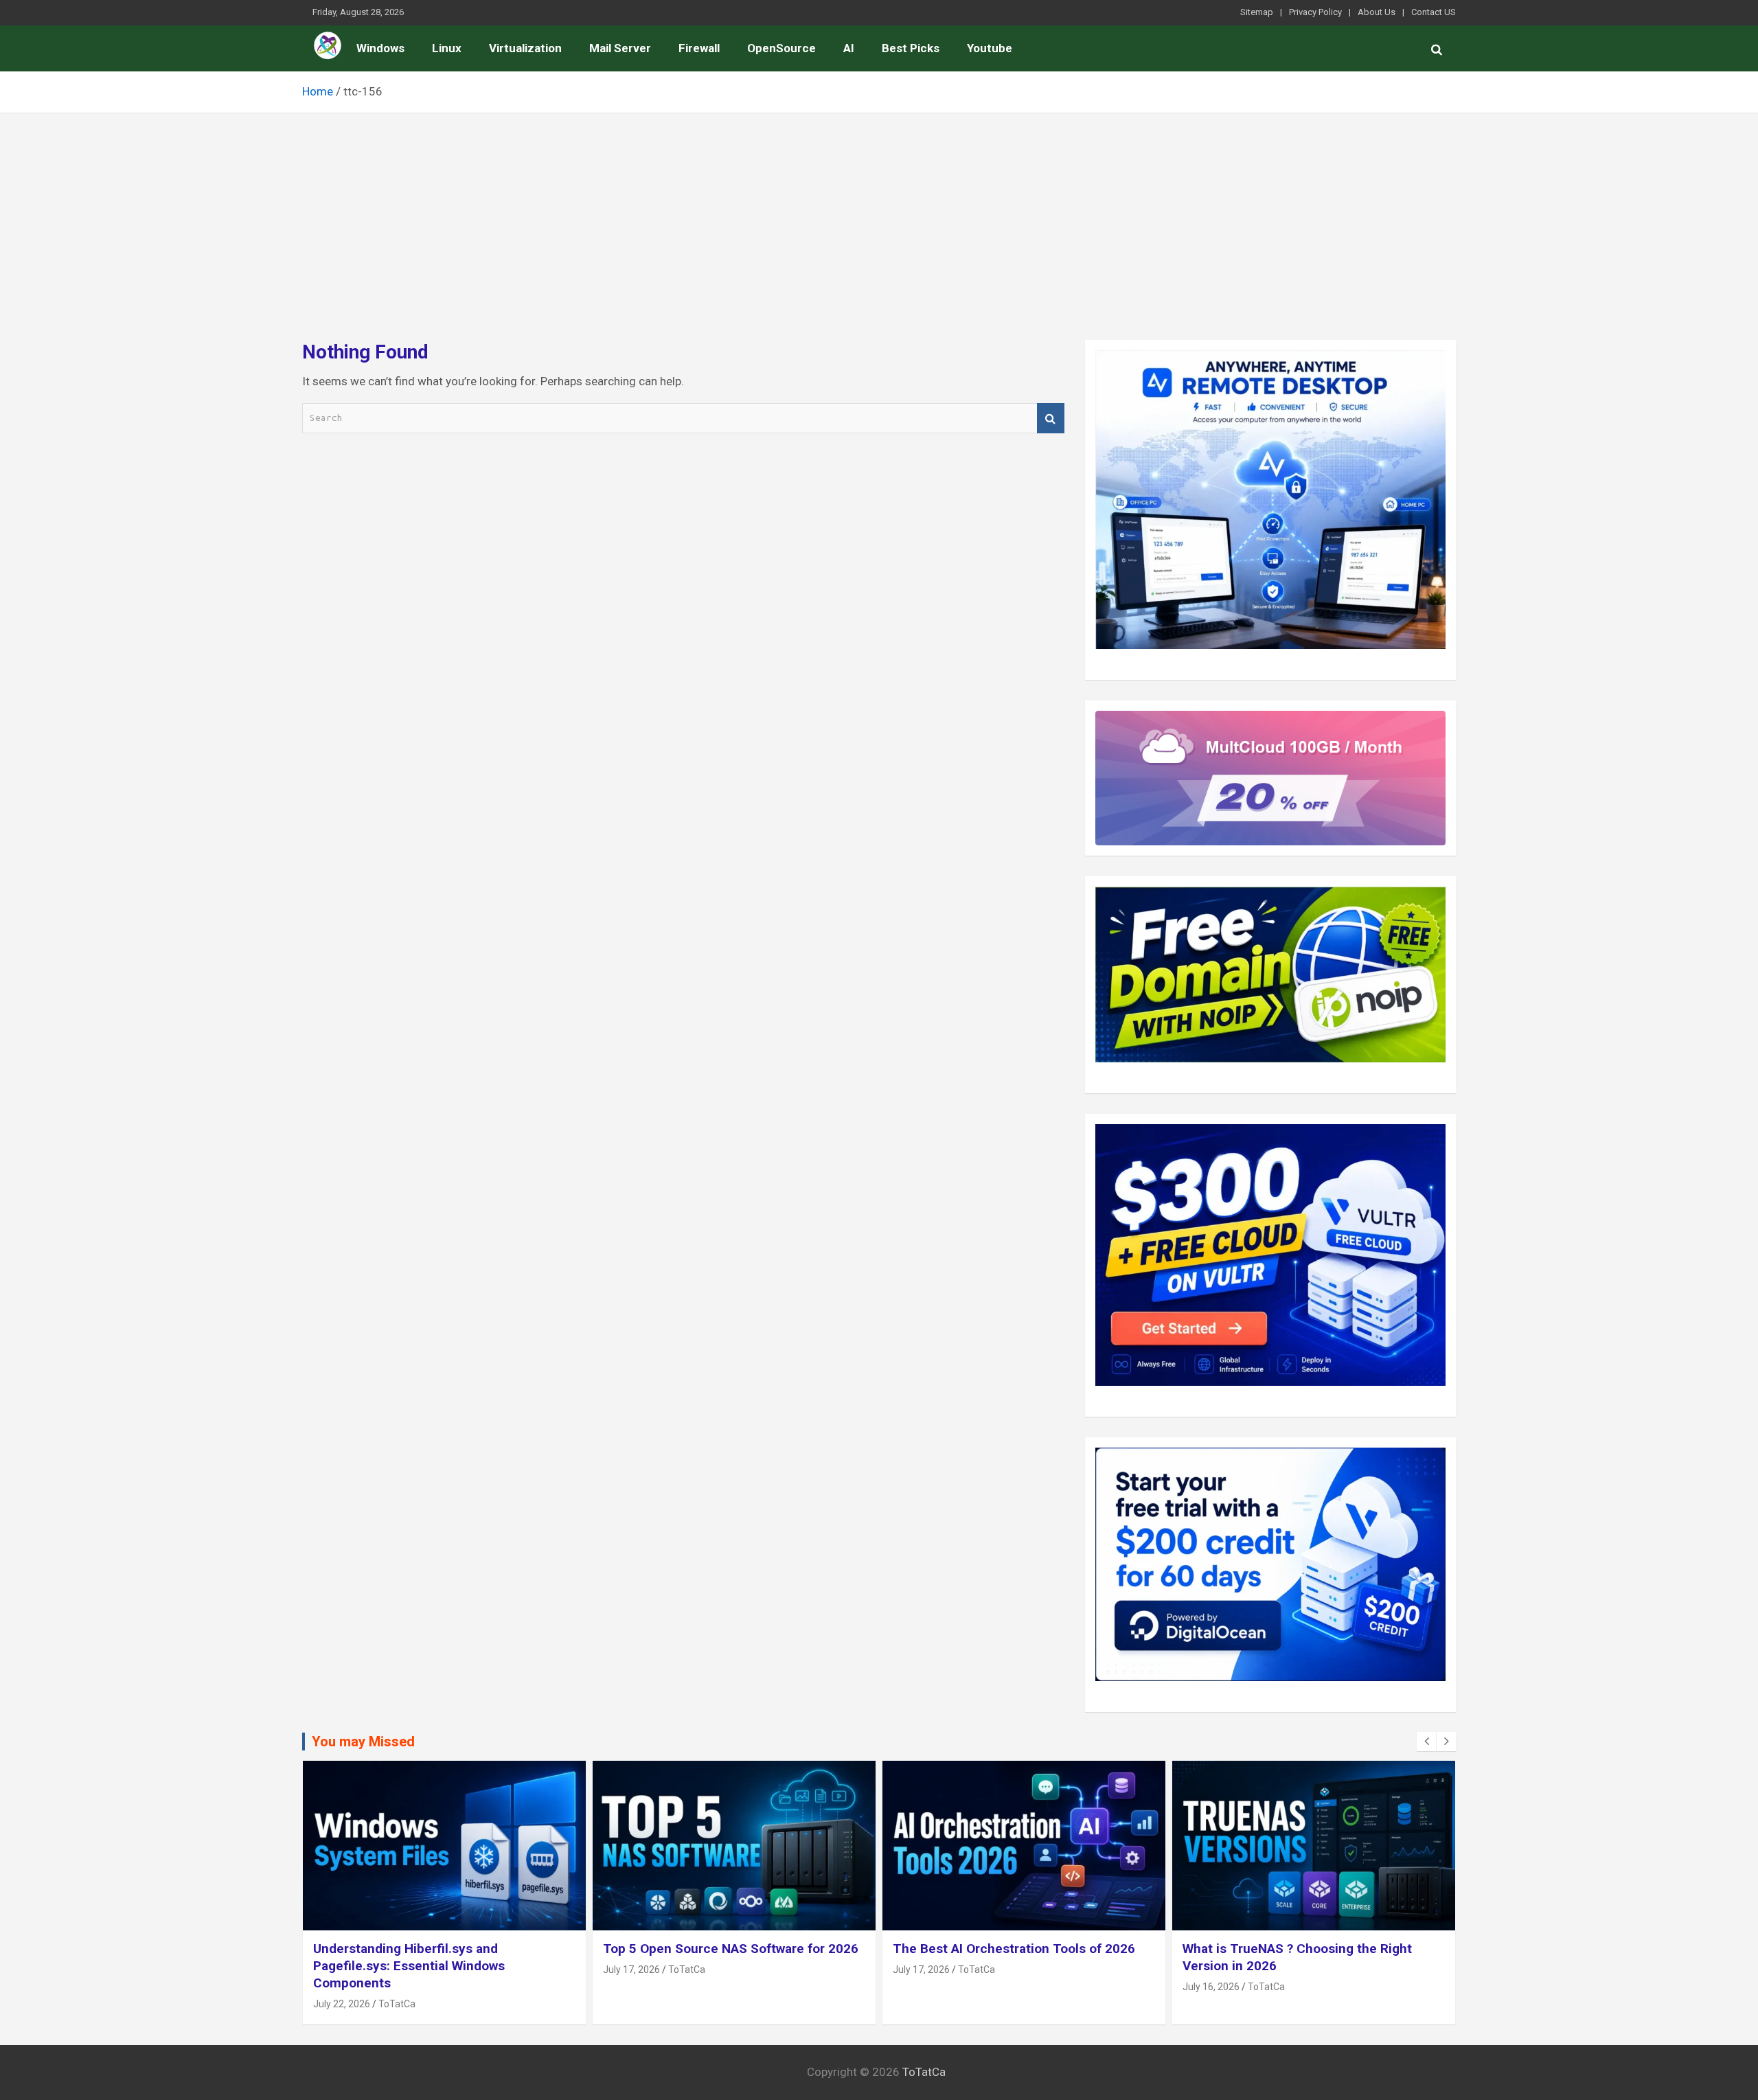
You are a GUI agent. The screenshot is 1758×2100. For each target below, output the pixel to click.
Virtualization (525, 48)
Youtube (990, 48)
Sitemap (1257, 12)
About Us (1377, 12)
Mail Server (620, 48)
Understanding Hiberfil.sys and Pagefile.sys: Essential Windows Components (409, 1965)
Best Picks (911, 48)
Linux (447, 48)
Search (1051, 419)
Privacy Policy (1315, 12)
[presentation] (1426, 1742)
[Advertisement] (879, 216)
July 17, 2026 (631, 1970)
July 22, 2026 (342, 2003)
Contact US (1434, 12)
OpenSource (781, 48)
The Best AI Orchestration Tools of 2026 (1014, 1949)
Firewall (699, 48)
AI (849, 48)
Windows (380, 48)
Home (328, 45)
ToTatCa (397, 2003)
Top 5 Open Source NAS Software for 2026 (731, 1949)
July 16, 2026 (1211, 1987)
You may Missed (363, 1742)
